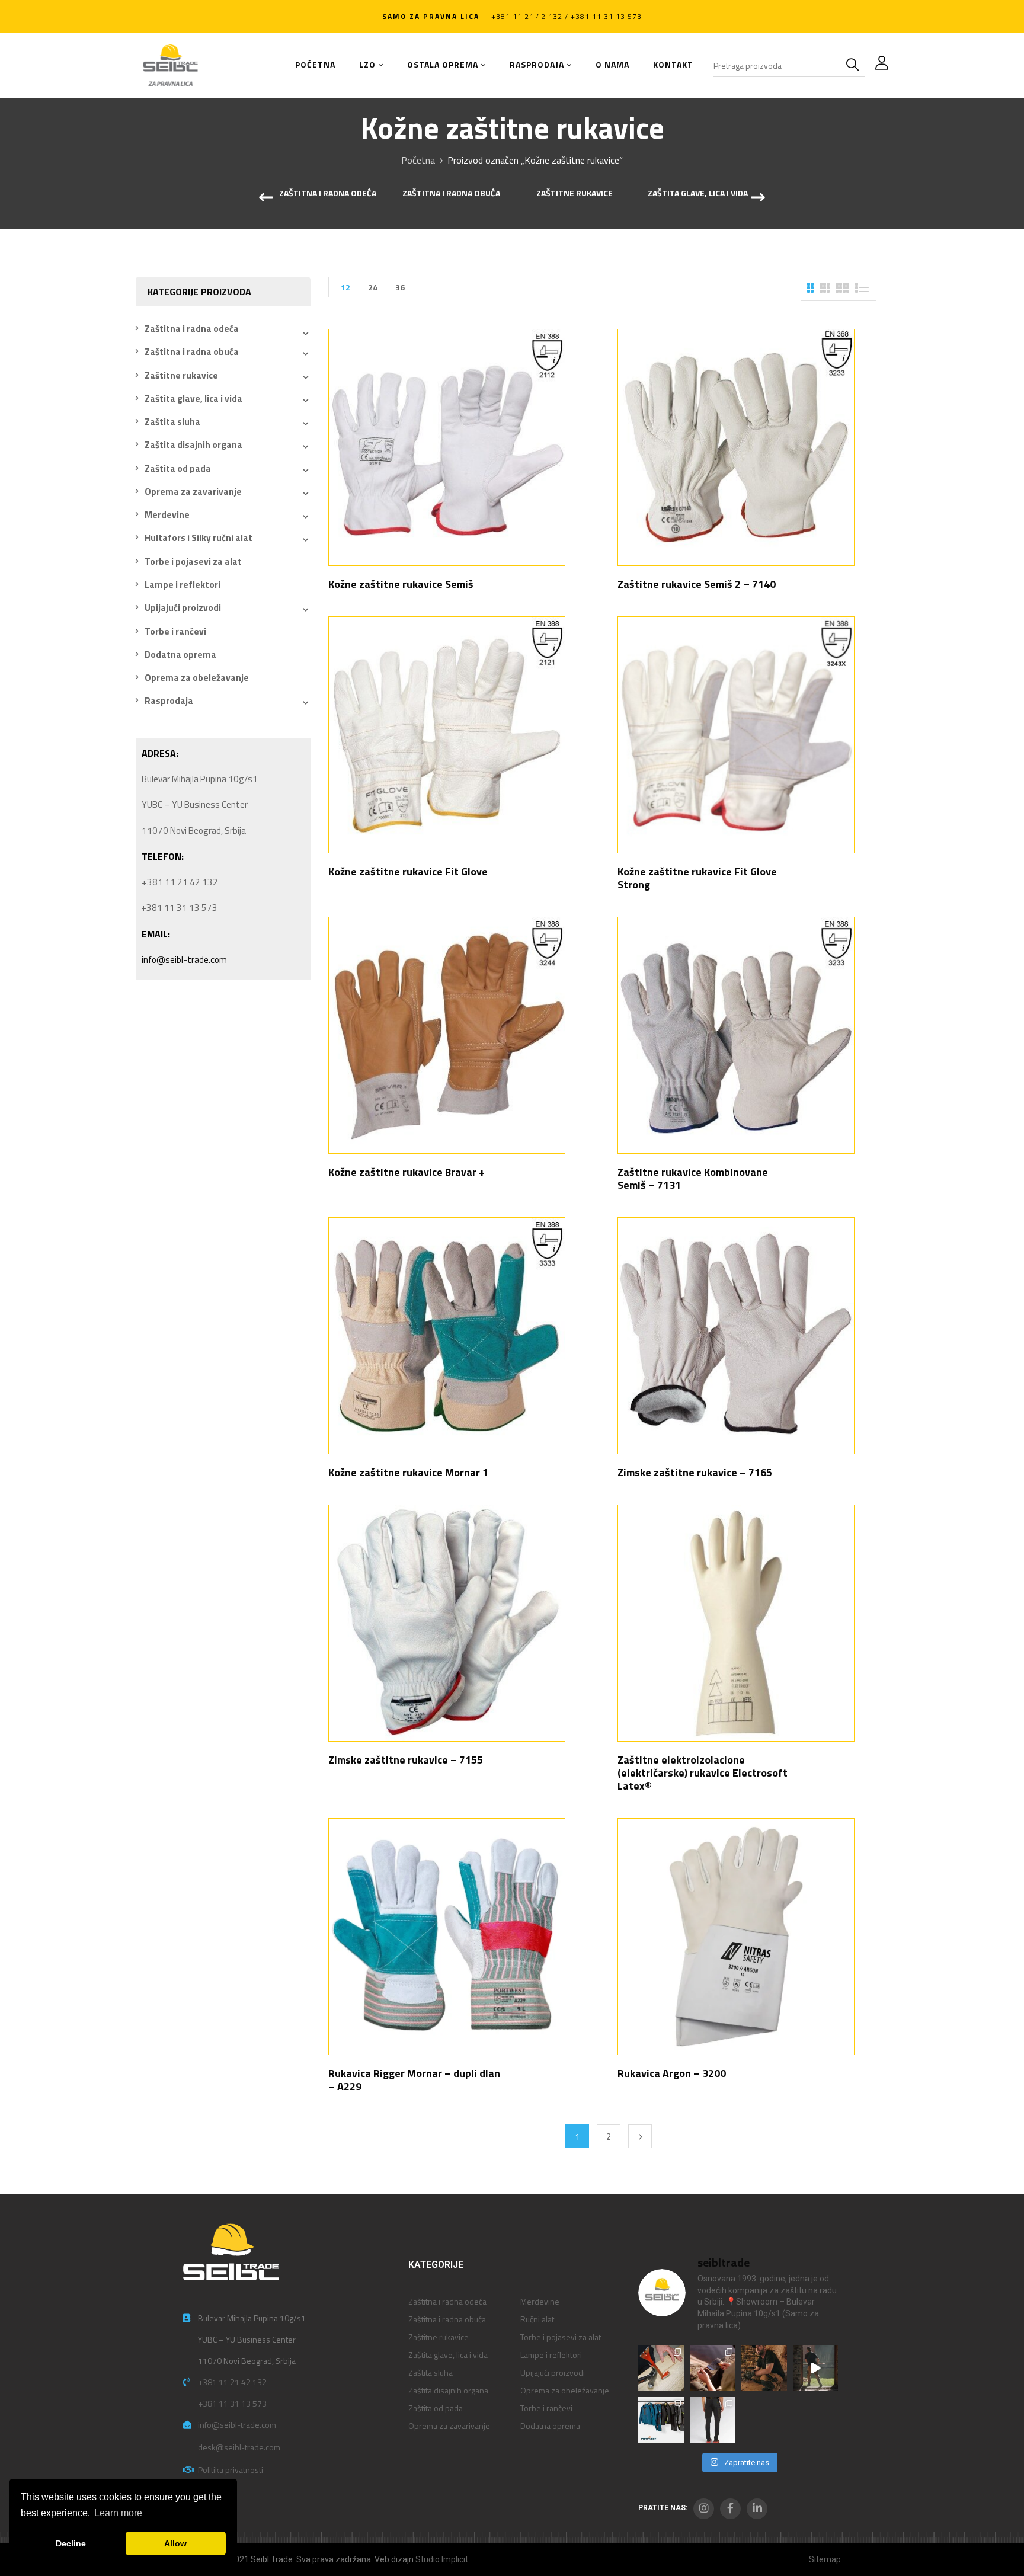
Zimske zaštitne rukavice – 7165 (695, 1472)
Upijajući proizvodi (183, 608)
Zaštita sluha (172, 422)
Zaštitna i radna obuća (451, 194)
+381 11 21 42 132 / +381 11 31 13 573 (567, 16)
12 (345, 287)
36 (400, 287)
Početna (418, 160)
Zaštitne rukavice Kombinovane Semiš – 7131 (693, 1178)
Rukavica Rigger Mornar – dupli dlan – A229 (414, 2080)
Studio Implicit (442, 2559)
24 (373, 287)
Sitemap (825, 2559)
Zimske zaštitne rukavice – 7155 (406, 1760)
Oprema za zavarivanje (193, 492)
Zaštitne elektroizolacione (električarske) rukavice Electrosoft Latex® (703, 1773)
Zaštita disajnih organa (193, 445)
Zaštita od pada (178, 468)
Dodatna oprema (180, 655)
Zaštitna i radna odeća (328, 194)
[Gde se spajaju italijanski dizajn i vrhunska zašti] (713, 2420)
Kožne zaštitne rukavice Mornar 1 (408, 1472)
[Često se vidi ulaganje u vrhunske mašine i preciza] (816, 2368)
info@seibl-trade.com (184, 960)
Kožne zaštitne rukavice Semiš (401, 584)
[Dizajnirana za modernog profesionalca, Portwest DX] (661, 2420)
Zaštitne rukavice (575, 194)
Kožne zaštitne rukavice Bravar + (407, 1172)
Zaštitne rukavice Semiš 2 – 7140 (697, 584)
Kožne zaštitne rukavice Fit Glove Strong (697, 878)
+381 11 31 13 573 (232, 2403)
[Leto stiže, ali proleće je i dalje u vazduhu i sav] (713, 2368)
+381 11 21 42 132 (232, 2382)
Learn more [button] (118, 2513)
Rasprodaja (169, 701)
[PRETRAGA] (855, 65)
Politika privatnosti (231, 2470)
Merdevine (167, 515)
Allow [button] (175, 2543)
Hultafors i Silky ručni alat (199, 538)
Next (640, 2136)
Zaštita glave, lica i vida (698, 194)
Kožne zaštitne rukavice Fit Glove (408, 871)
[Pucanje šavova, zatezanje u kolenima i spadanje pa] (764, 2368)
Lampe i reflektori (183, 585)
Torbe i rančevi (175, 631)
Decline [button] (71, 2543)
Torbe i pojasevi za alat (193, 561)
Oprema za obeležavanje (197, 678)
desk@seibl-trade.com (239, 2447)
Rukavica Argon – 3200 (672, 2073)
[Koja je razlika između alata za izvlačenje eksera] (661, 2368)
